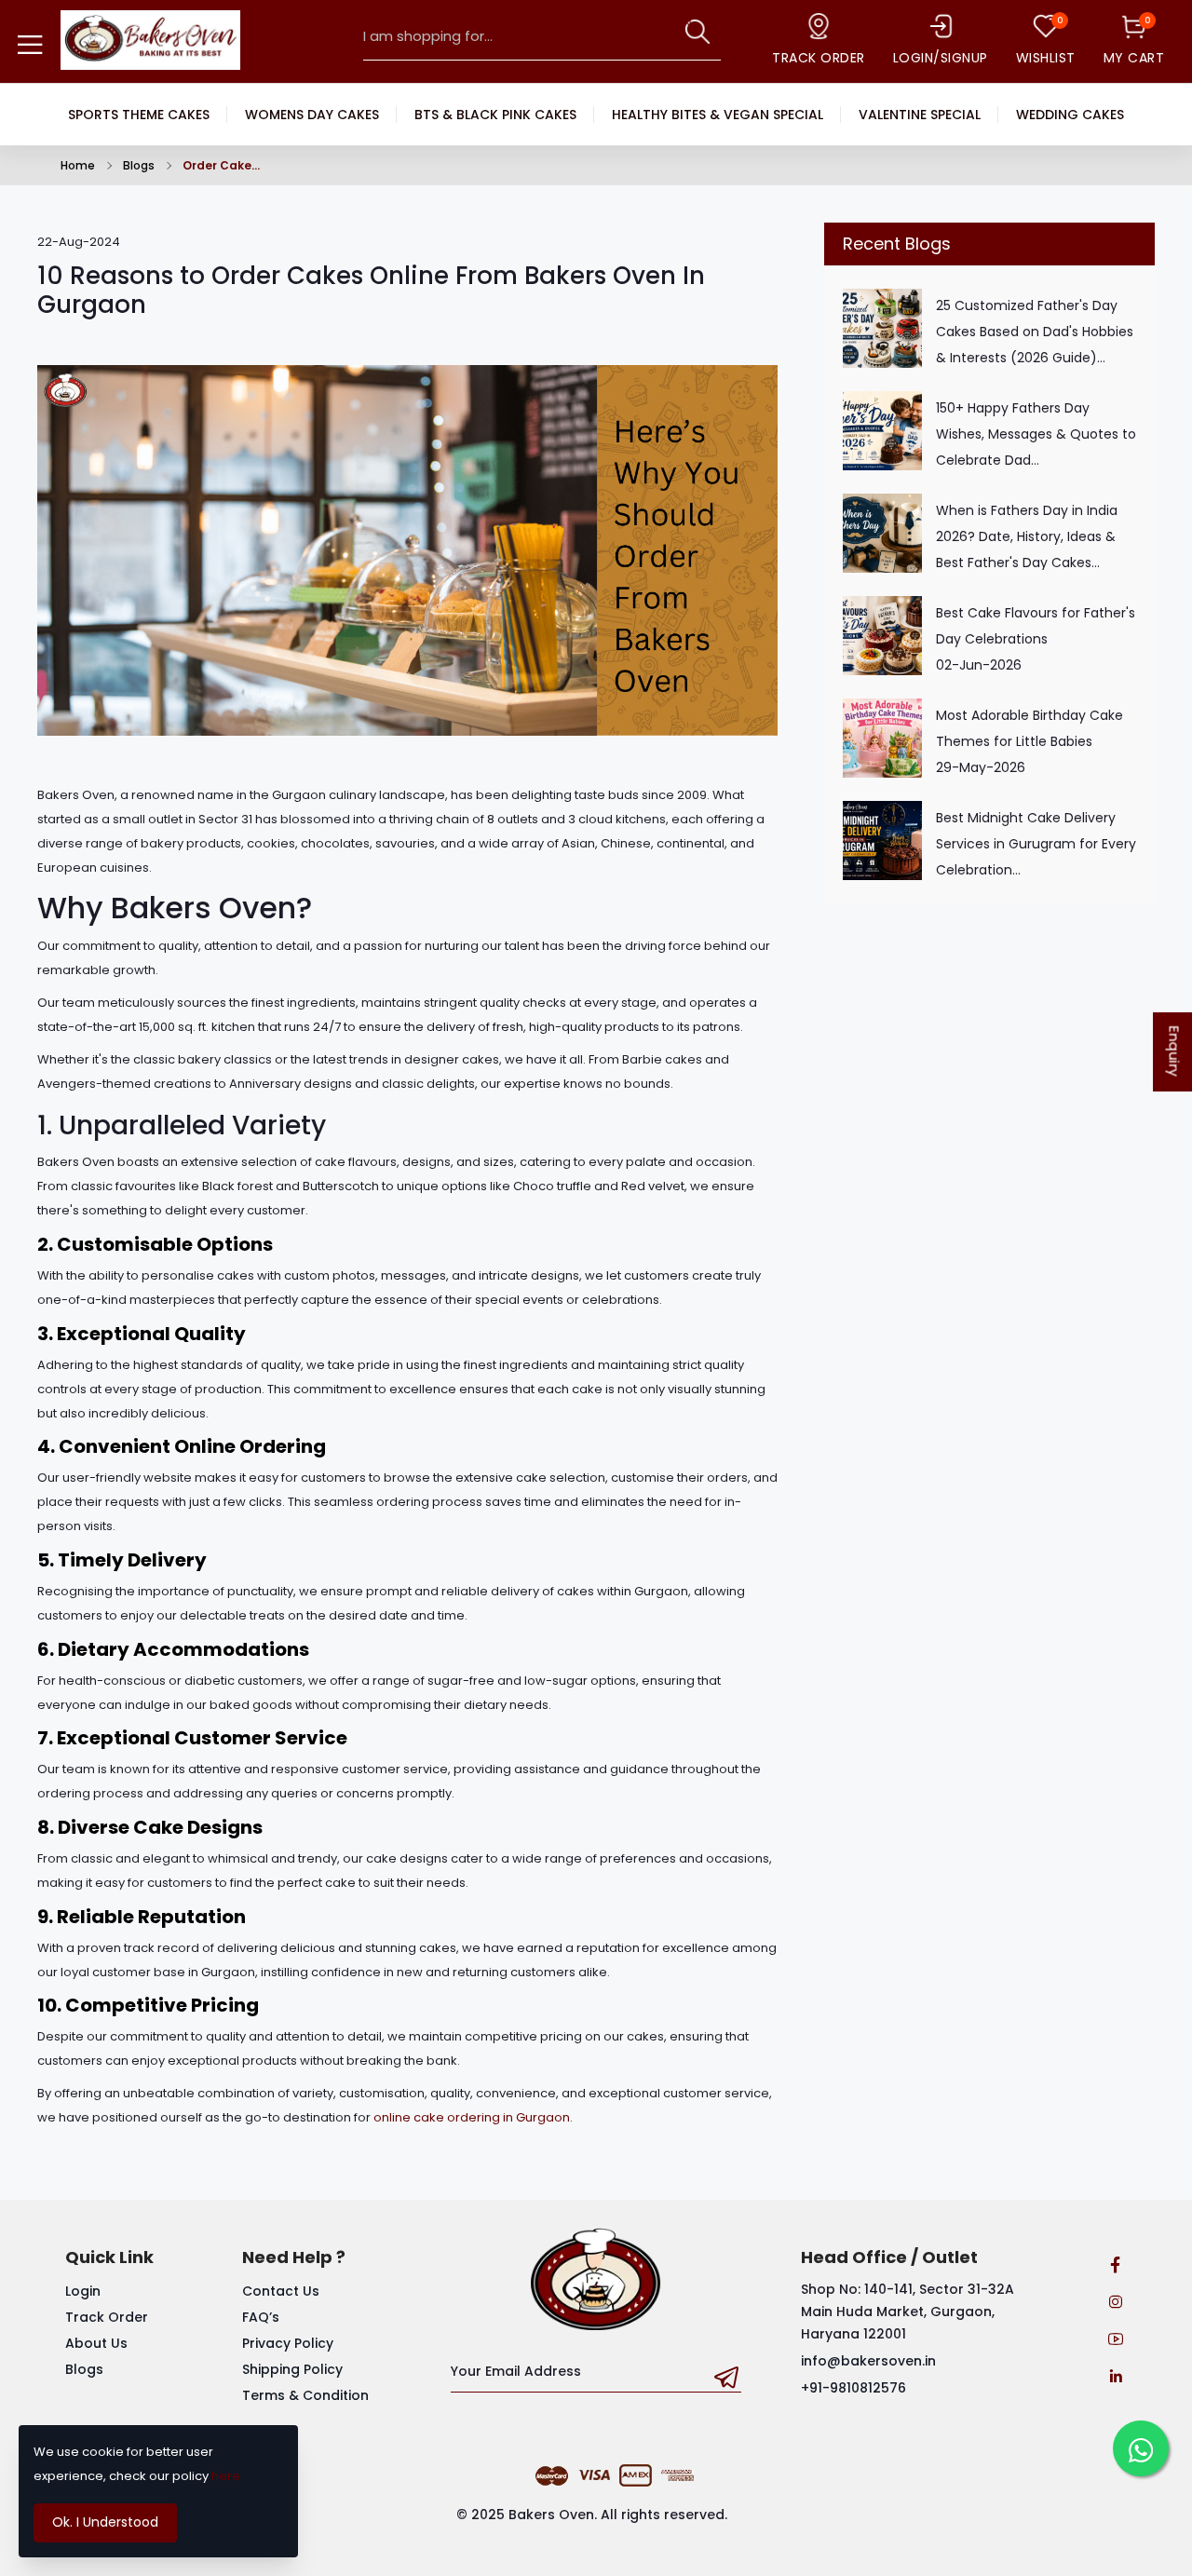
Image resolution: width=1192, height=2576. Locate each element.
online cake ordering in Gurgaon (472, 2117)
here (226, 2476)
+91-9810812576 (853, 2388)
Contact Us (281, 2291)
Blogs (139, 165)
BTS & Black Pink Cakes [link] (495, 115)
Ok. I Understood (105, 2522)
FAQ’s (261, 2317)
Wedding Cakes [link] (1070, 115)
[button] (698, 32)
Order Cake (217, 165)
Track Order (107, 2317)
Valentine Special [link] (920, 115)
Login (83, 2291)
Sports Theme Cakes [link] (139, 115)
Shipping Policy (292, 2369)
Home (78, 165)
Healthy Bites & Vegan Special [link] (718, 115)
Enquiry (1175, 1052)
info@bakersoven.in (868, 2361)
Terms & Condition (305, 2395)
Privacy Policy (288, 2343)
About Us (96, 2343)
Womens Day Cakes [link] (312, 115)
